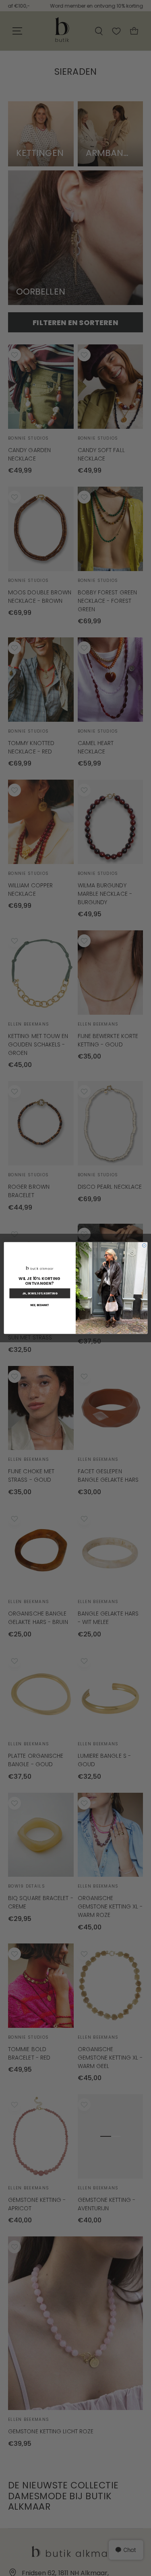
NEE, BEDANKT (40, 1305)
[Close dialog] (144, 1245)
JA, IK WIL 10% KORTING (39, 1293)
